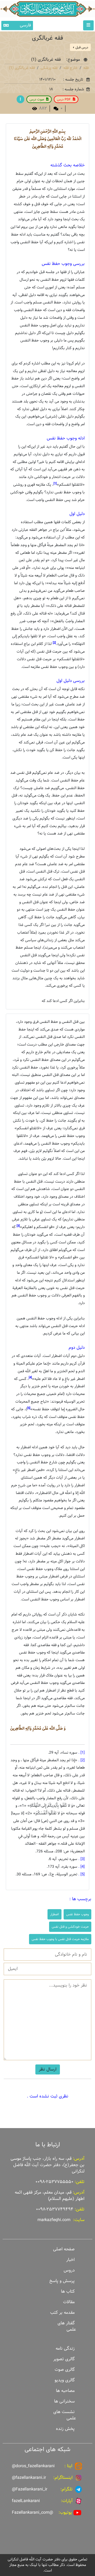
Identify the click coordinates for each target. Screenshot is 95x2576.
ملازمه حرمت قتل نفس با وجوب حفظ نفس (60, 1939)
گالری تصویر (64, 2359)
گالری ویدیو (65, 2380)
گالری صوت (65, 2370)
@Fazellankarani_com (32, 2512)
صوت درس (37, 99)
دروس (69, 2270)
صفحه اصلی (64, 2249)
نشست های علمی (65, 2415)
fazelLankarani (26, 2501)
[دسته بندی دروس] (20, 99)
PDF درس (64, 99)
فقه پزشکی (49, 68)
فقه (86, 68)
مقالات (69, 2302)
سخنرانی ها (64, 2401)
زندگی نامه (65, 2348)
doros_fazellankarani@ (33, 2466)
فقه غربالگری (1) (22, 68)
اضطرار (54, 1914)
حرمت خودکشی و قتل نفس (70, 1927)
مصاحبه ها (65, 2391)
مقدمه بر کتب (62, 2313)
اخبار (70, 2260)
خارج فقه (70, 68)
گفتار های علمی (67, 2326)
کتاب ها (68, 2291)
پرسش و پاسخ (62, 2281)
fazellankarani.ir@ (29, 2478)
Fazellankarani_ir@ (30, 2489)
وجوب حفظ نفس (77, 1914)
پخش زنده (65, 2429)
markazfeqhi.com (54, 2220)
